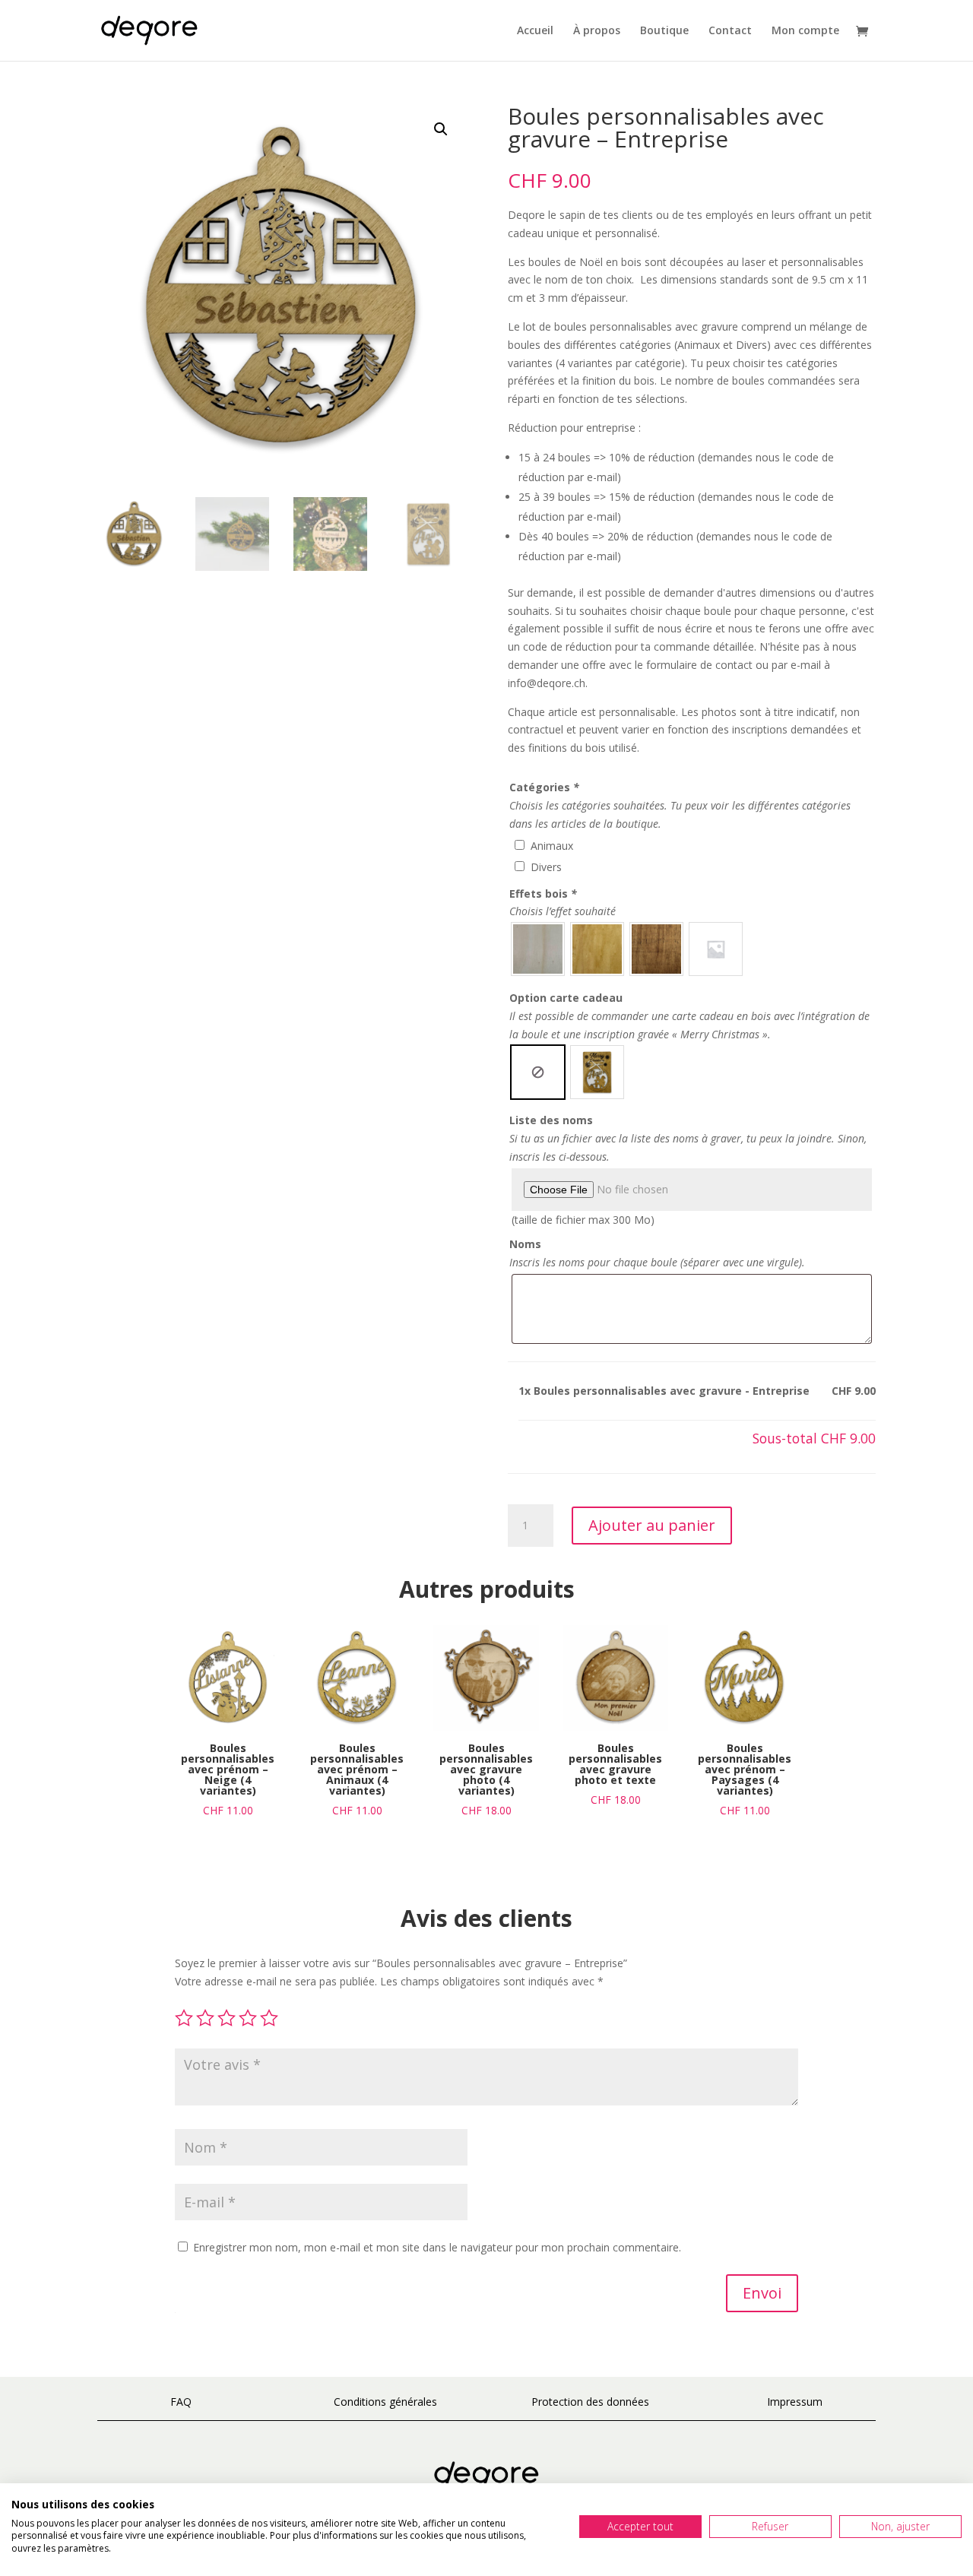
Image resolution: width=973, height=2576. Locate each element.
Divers (546, 867)
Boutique (664, 31)
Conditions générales (385, 2402)
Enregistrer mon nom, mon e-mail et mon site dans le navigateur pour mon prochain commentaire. (437, 2247)
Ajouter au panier (652, 1525)
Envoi (762, 2293)
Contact (730, 31)
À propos (597, 31)
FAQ (181, 2402)
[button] (441, 129)
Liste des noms (551, 1120)
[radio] (538, 949)
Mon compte (805, 31)
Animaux (552, 846)
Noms (525, 1244)
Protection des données (590, 2402)
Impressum (795, 2402)
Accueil (535, 31)
